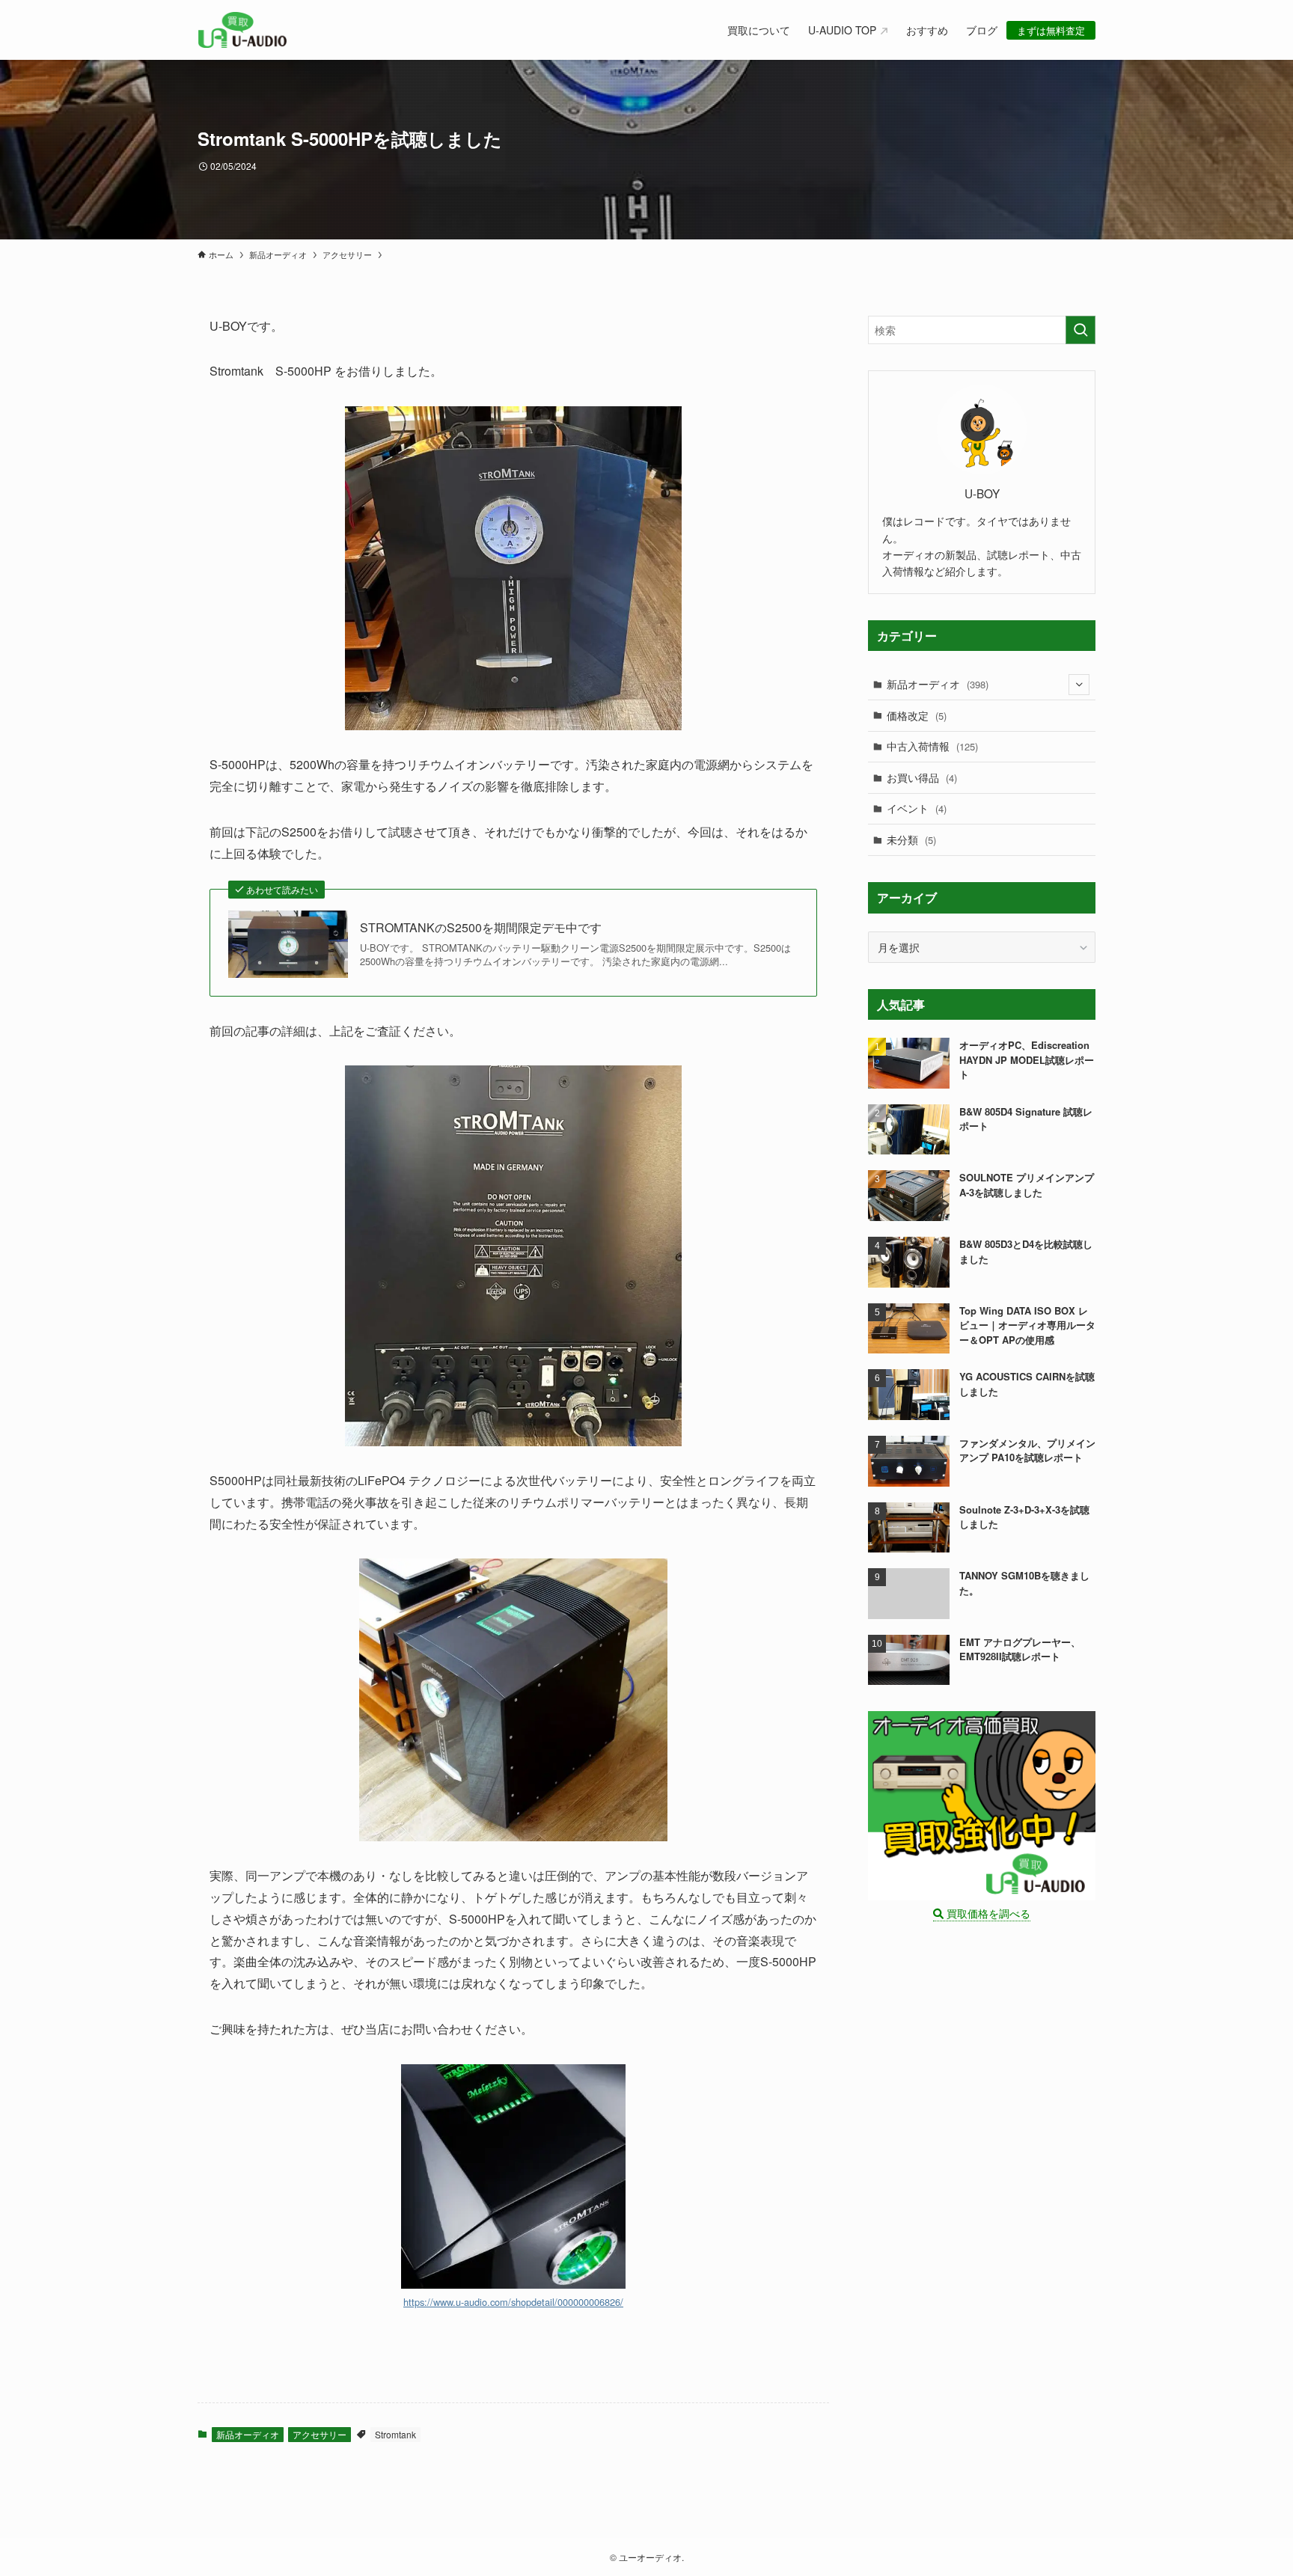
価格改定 (917, 715)
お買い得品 (922, 777)
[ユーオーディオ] (242, 30)
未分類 (911, 839)
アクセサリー (320, 2434)
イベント (917, 808)
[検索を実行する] (1080, 330)
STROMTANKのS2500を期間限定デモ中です (481, 928)
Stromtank (395, 2434)
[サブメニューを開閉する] (1079, 685)
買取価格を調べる (987, 1913)
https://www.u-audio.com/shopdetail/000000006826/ (513, 2302)
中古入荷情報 (932, 746)
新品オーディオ (248, 2434)
